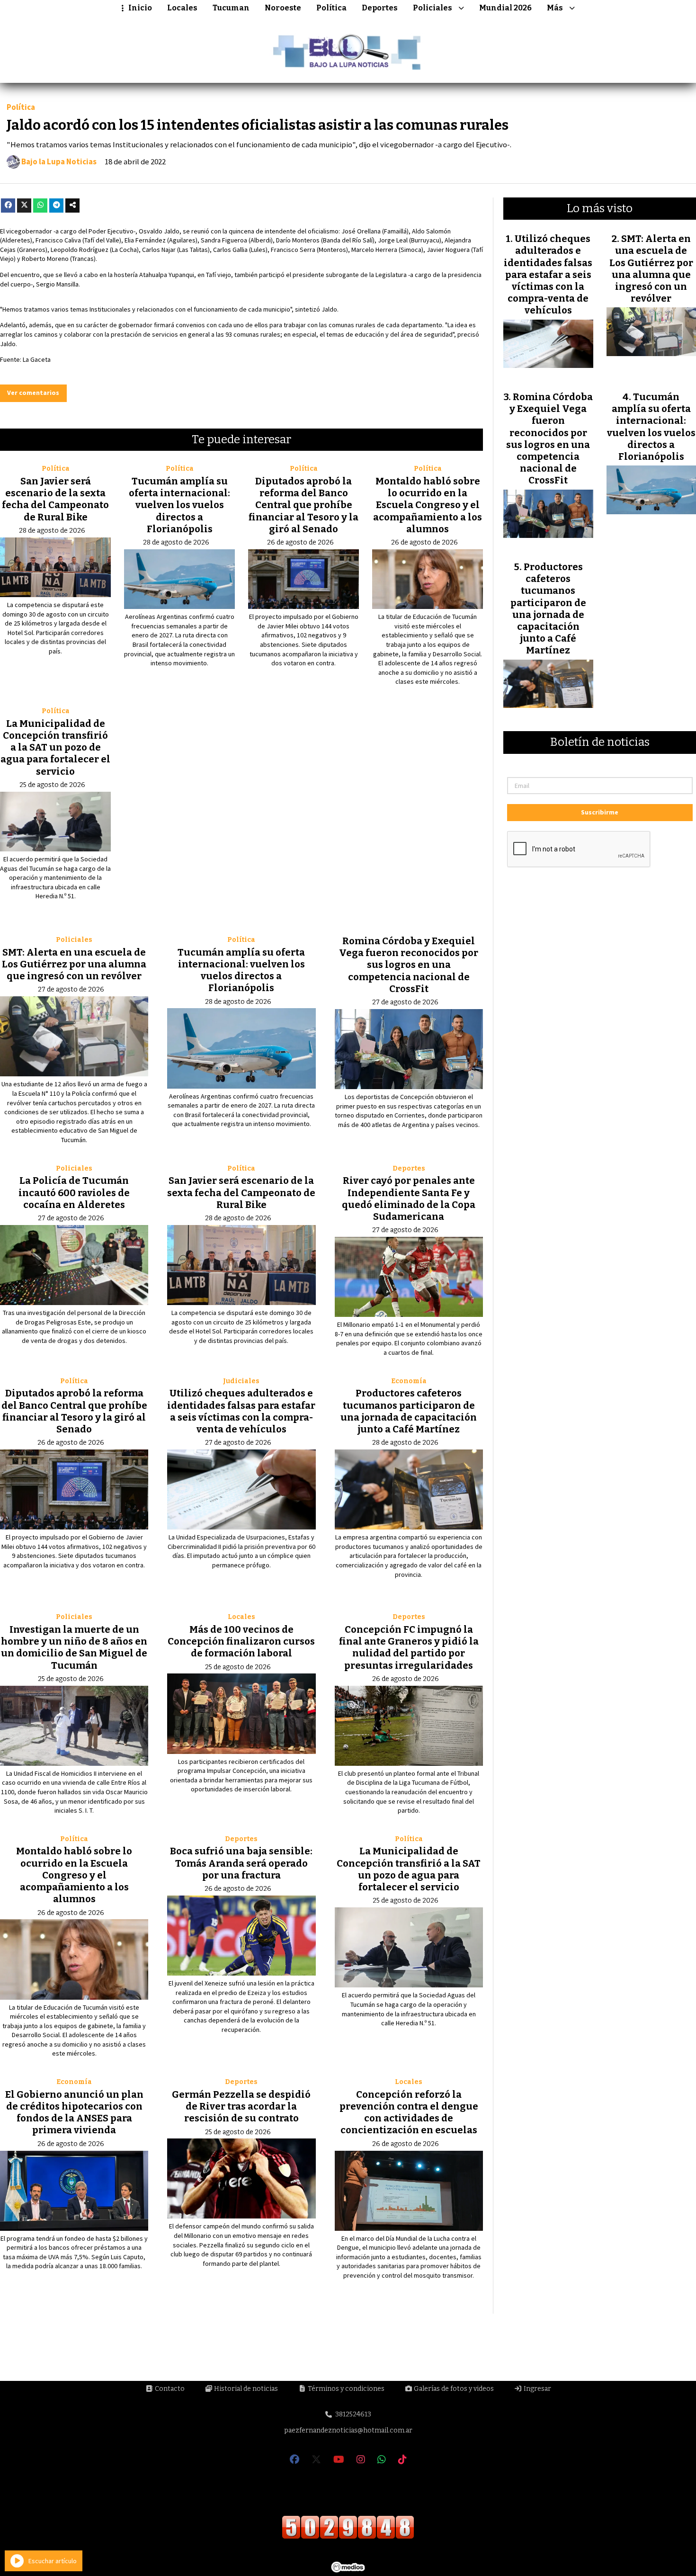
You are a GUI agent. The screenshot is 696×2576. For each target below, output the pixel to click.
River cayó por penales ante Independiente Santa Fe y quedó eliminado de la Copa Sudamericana (409, 1199)
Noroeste (283, 8)
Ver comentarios (33, 393)
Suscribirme (600, 812)
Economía (409, 1381)
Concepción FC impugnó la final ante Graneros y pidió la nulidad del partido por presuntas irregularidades (409, 1647)
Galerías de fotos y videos (453, 2389)
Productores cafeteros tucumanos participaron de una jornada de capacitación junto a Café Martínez (409, 1411)
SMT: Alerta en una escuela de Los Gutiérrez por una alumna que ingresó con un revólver (74, 964)
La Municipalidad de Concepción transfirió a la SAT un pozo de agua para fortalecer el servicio (55, 747)
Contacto (169, 2389)
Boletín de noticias (600, 742)
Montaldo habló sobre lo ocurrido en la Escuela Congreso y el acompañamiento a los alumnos (428, 505)
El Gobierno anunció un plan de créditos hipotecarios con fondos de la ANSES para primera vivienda (74, 2112)
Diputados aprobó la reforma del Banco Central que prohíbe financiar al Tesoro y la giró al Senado (303, 505)
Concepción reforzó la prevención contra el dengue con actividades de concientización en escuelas (409, 2112)
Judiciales (241, 1381)
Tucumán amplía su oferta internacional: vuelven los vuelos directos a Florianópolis (179, 505)
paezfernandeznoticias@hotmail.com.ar (348, 2430)
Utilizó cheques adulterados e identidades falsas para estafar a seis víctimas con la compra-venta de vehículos (241, 1411)
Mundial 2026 (505, 8)
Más (555, 8)
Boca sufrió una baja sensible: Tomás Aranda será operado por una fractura (241, 1863)
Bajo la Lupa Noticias (59, 162)
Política (331, 8)
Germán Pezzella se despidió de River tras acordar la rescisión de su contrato (241, 2106)
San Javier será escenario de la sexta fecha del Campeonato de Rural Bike (55, 499)
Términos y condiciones (345, 2389)
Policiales (433, 8)
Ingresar (537, 2389)
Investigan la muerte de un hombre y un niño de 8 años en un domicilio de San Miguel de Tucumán (74, 1647)
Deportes (380, 8)
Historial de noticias (245, 2389)
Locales (182, 8)
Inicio (140, 8)
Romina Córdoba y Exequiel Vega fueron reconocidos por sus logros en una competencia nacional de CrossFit (409, 965)
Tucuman (231, 8)
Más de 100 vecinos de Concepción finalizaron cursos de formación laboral (241, 1641)
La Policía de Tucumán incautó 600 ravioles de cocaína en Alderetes (74, 1192)
